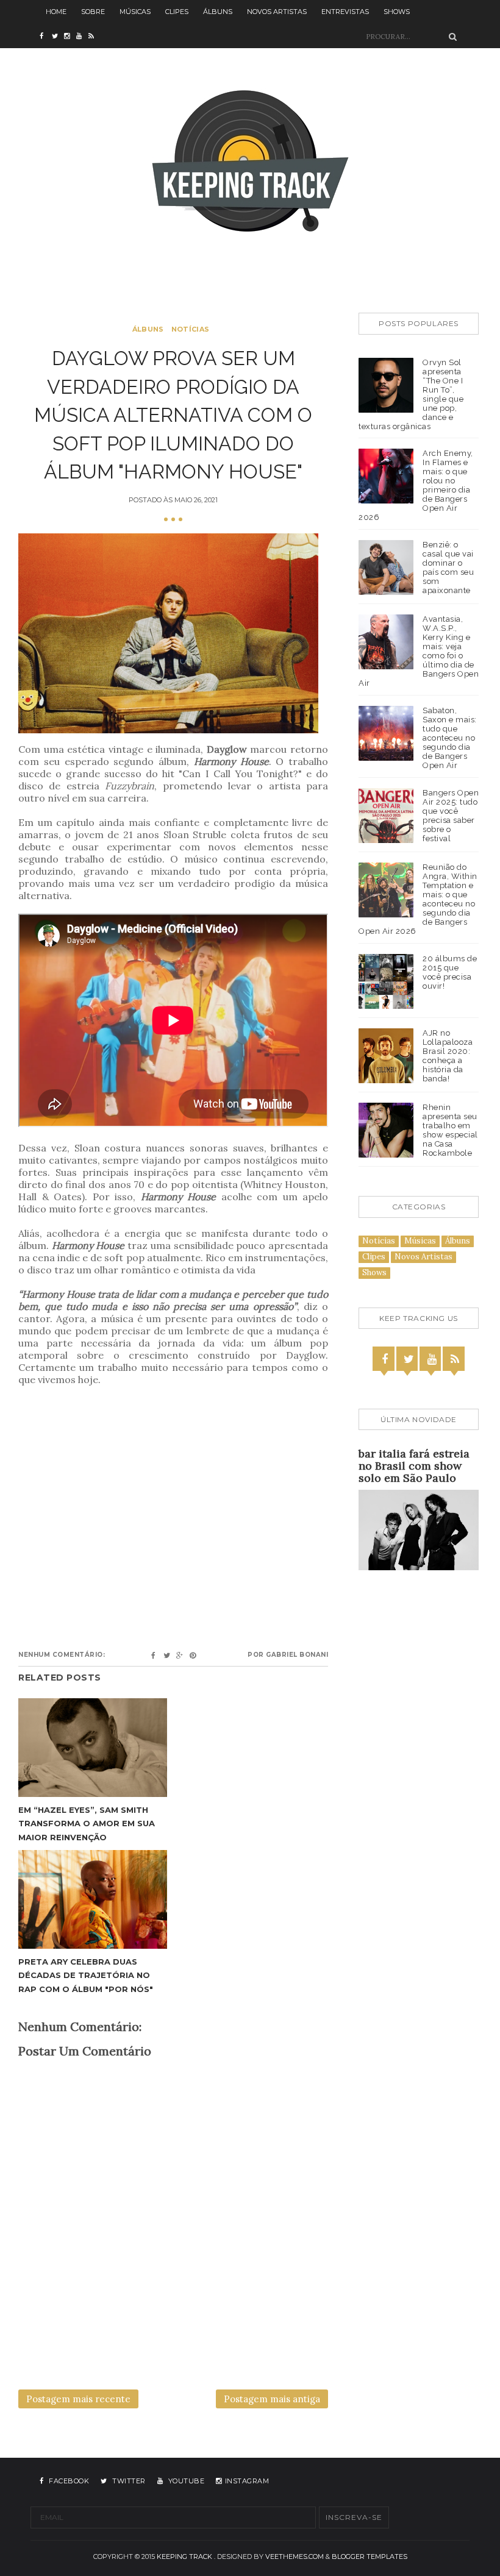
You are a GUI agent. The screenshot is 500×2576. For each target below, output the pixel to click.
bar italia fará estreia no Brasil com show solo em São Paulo (414, 1466)
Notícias (190, 329)
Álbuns (218, 12)
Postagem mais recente (78, 2399)
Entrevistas (345, 12)
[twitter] (58, 37)
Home (56, 12)
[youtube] (82, 37)
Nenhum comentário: (62, 1655)
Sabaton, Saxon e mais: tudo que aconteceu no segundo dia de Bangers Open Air (450, 738)
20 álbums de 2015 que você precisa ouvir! (450, 972)
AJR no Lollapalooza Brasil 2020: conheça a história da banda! (448, 1056)
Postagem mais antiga (272, 2399)
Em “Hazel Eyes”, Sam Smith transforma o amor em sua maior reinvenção (87, 1823)
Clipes (177, 12)
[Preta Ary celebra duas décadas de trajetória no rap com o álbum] (93, 1900)
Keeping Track (184, 2556)
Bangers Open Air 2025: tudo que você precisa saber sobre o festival (451, 816)
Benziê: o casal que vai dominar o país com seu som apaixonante (448, 568)
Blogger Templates (370, 2556)
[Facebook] (385, 1359)
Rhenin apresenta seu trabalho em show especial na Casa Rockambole (450, 1130)
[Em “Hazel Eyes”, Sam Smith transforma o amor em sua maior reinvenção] (93, 1748)
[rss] (95, 37)
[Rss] (455, 1359)
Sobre (93, 12)
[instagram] (70, 37)
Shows (397, 12)
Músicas (135, 12)
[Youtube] (432, 1359)
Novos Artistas (277, 12)
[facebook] (46, 37)
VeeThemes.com (295, 2556)
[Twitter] (409, 1359)
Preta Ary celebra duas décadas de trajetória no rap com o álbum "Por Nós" (86, 1975)
